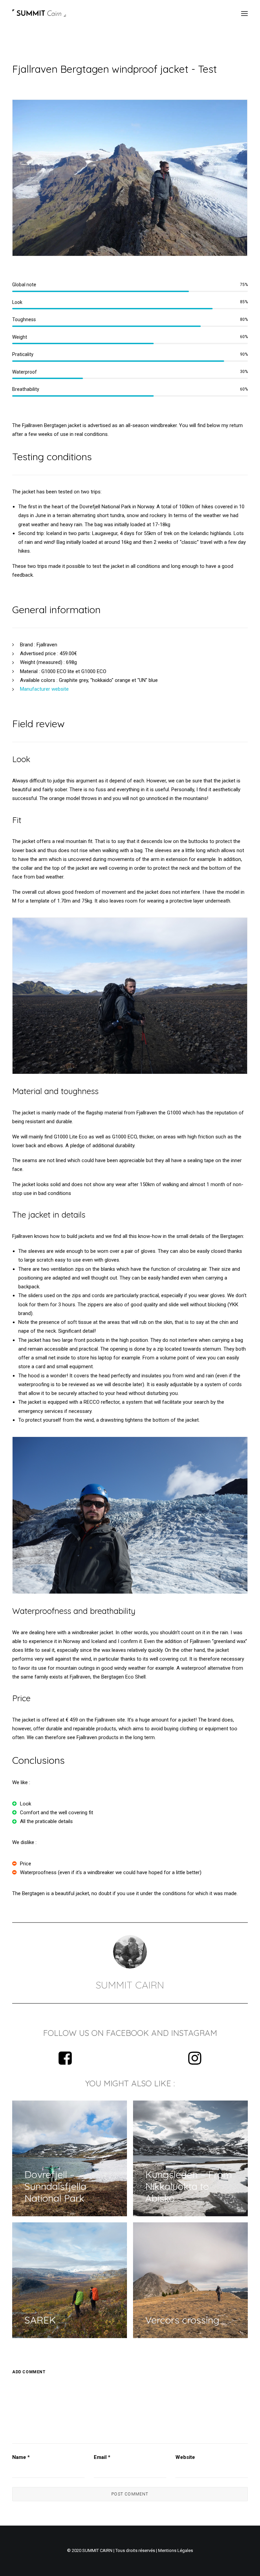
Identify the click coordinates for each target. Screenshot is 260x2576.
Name (21, 2457)
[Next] (234, 1515)
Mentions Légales (176, 2550)
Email (102, 2457)
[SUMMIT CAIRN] (39, 13)
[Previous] (26, 1515)
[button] (244, 13)
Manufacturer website (44, 689)
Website (185, 2457)
